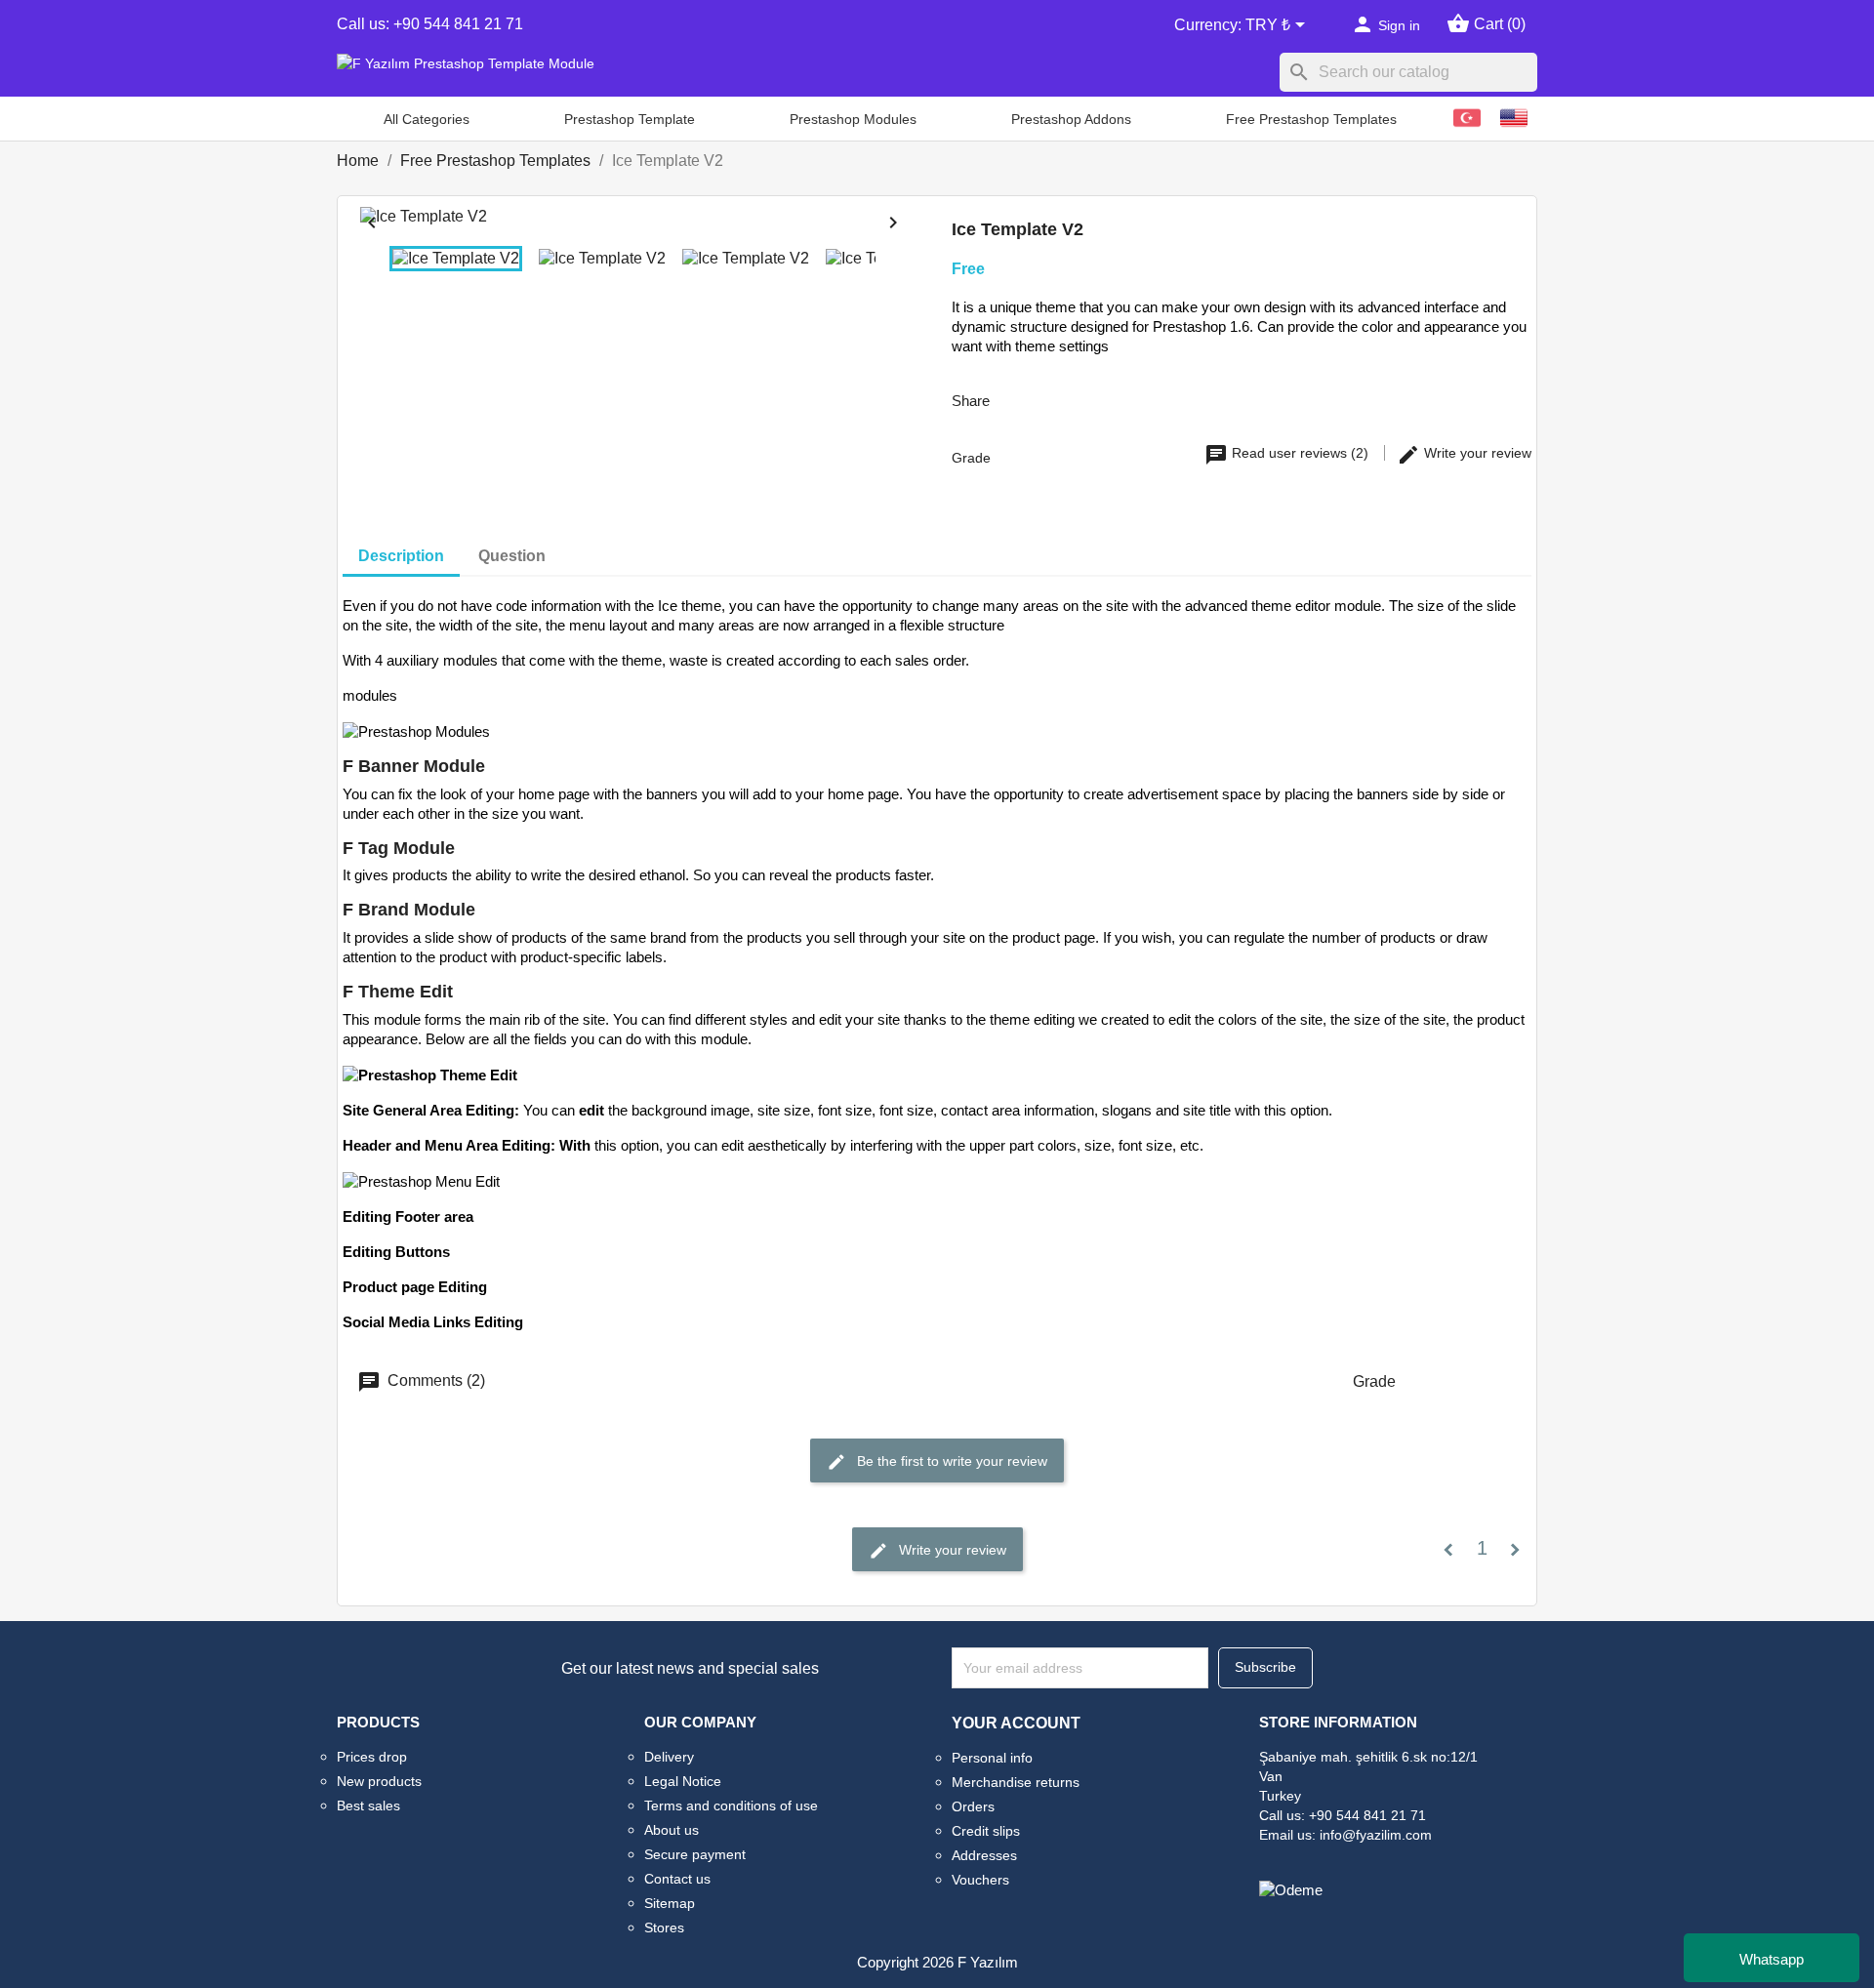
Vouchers (980, 1880)
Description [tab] (401, 556)
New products (379, 1781)
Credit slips (986, 1831)
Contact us (677, 1879)
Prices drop (372, 1757)
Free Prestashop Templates (1311, 119)
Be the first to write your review (950, 1461)
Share (1017, 399)
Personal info (992, 1758)
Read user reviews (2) (1300, 453)
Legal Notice (683, 1781)
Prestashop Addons (1071, 119)
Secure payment (695, 1854)
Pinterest (1119, 399)
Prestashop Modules (853, 119)
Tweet (1068, 399)
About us (672, 1830)
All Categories (427, 119)
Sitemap (670, 1903)
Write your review (1476, 453)
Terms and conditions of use (731, 1805)
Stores (664, 1927)
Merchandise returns (1016, 1782)
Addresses (984, 1855)
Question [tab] (512, 556)
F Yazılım (988, 1962)
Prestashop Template (630, 119)
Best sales (368, 1805)
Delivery (669, 1757)
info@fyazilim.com (1376, 1835)
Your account (1016, 1723)
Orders (973, 1806)
